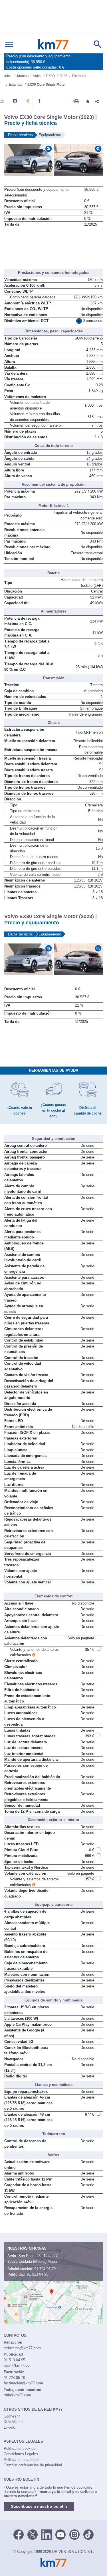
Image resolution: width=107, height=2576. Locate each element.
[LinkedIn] (47, 2534)
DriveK (9, 2427)
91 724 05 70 (45, 2269)
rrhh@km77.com (17, 2395)
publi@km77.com (18, 2365)
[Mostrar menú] (9, 44)
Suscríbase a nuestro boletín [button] (39, 2506)
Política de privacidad (22, 2460)
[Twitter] (33, 2534)
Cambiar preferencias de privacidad (33, 2465)
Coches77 (12, 2416)
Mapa (52, 2261)
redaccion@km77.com (22, 2348)
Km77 (53, 44)
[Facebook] (19, 2534)
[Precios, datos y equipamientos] (28, 101)
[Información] (2, 101)
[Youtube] (60, 2534)
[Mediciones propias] (39, 101)
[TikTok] (88, 2534)
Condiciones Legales (21, 2454)
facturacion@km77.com (23, 2383)
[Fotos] (15, 101)
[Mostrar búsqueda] (98, 44)
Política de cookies (20, 2448)
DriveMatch (13, 2422)
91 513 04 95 (38, 2274)
